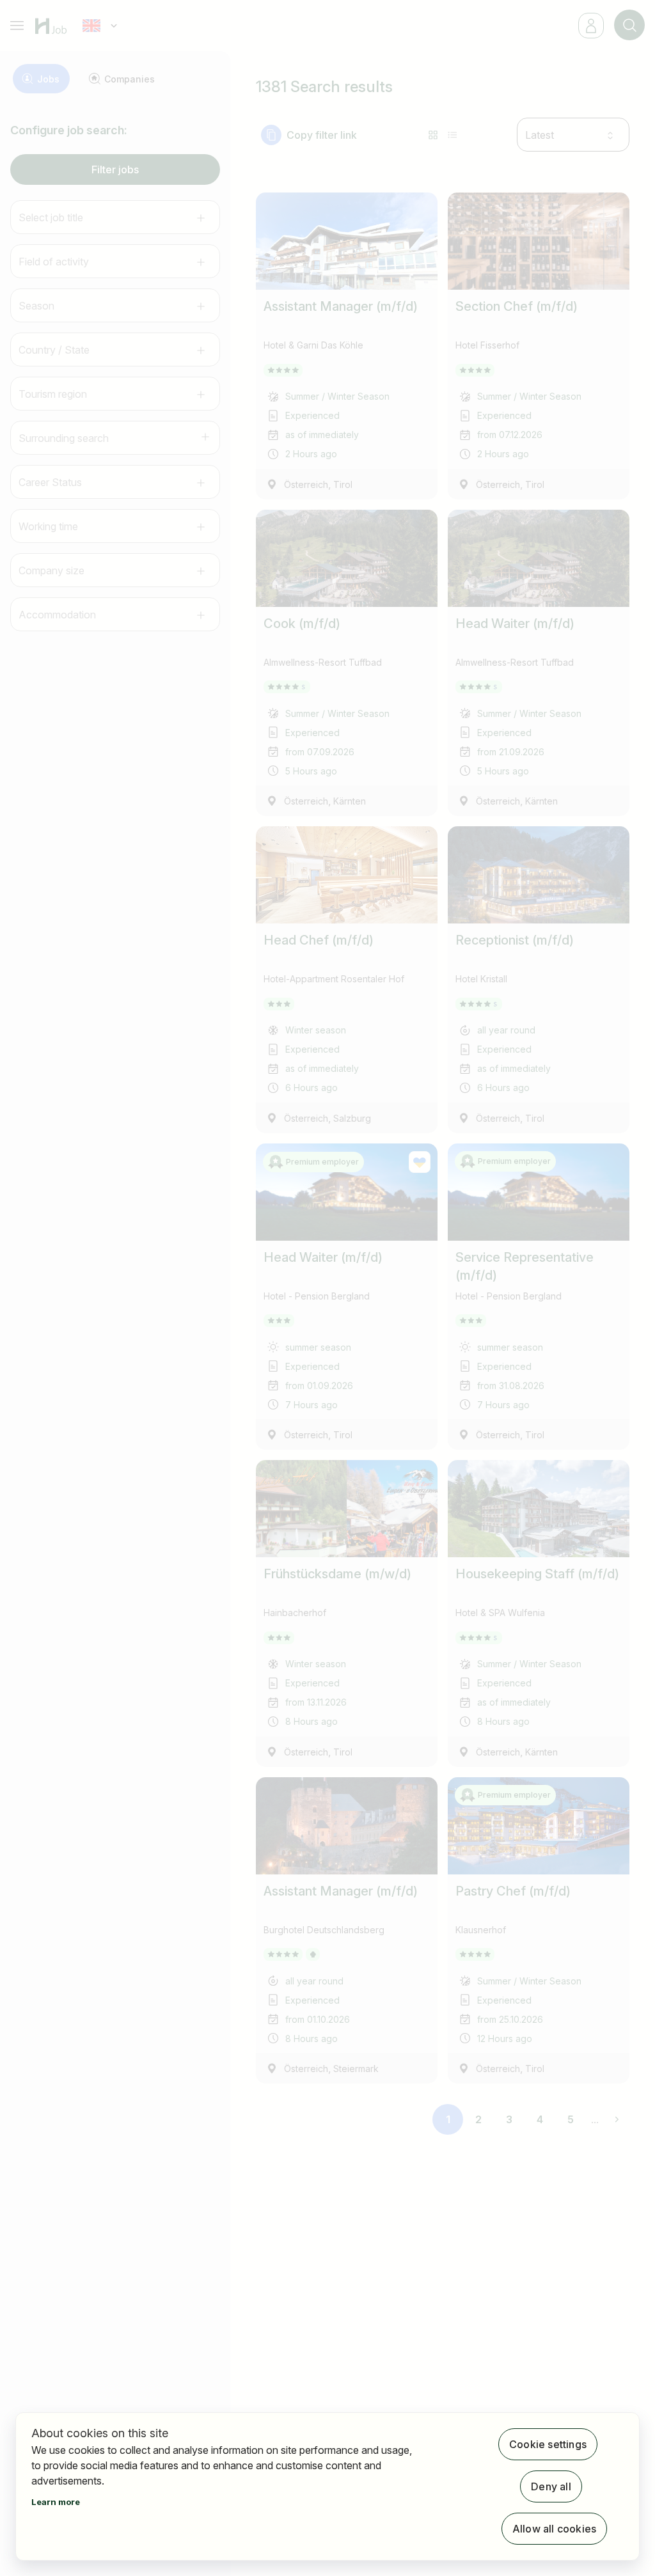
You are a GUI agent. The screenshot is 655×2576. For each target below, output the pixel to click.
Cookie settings (548, 2444)
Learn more (56, 2502)
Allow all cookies (554, 2529)
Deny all (551, 2486)
